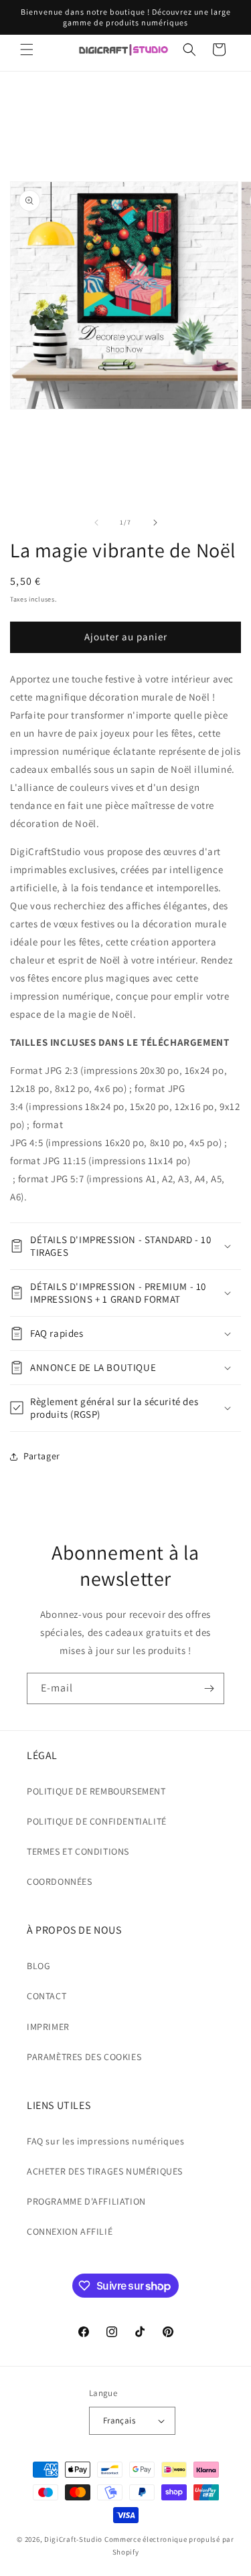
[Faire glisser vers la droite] (155, 523)
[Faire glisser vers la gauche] (96, 523)
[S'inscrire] (209, 1688)
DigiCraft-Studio (73, 2539)
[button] (27, 50)
